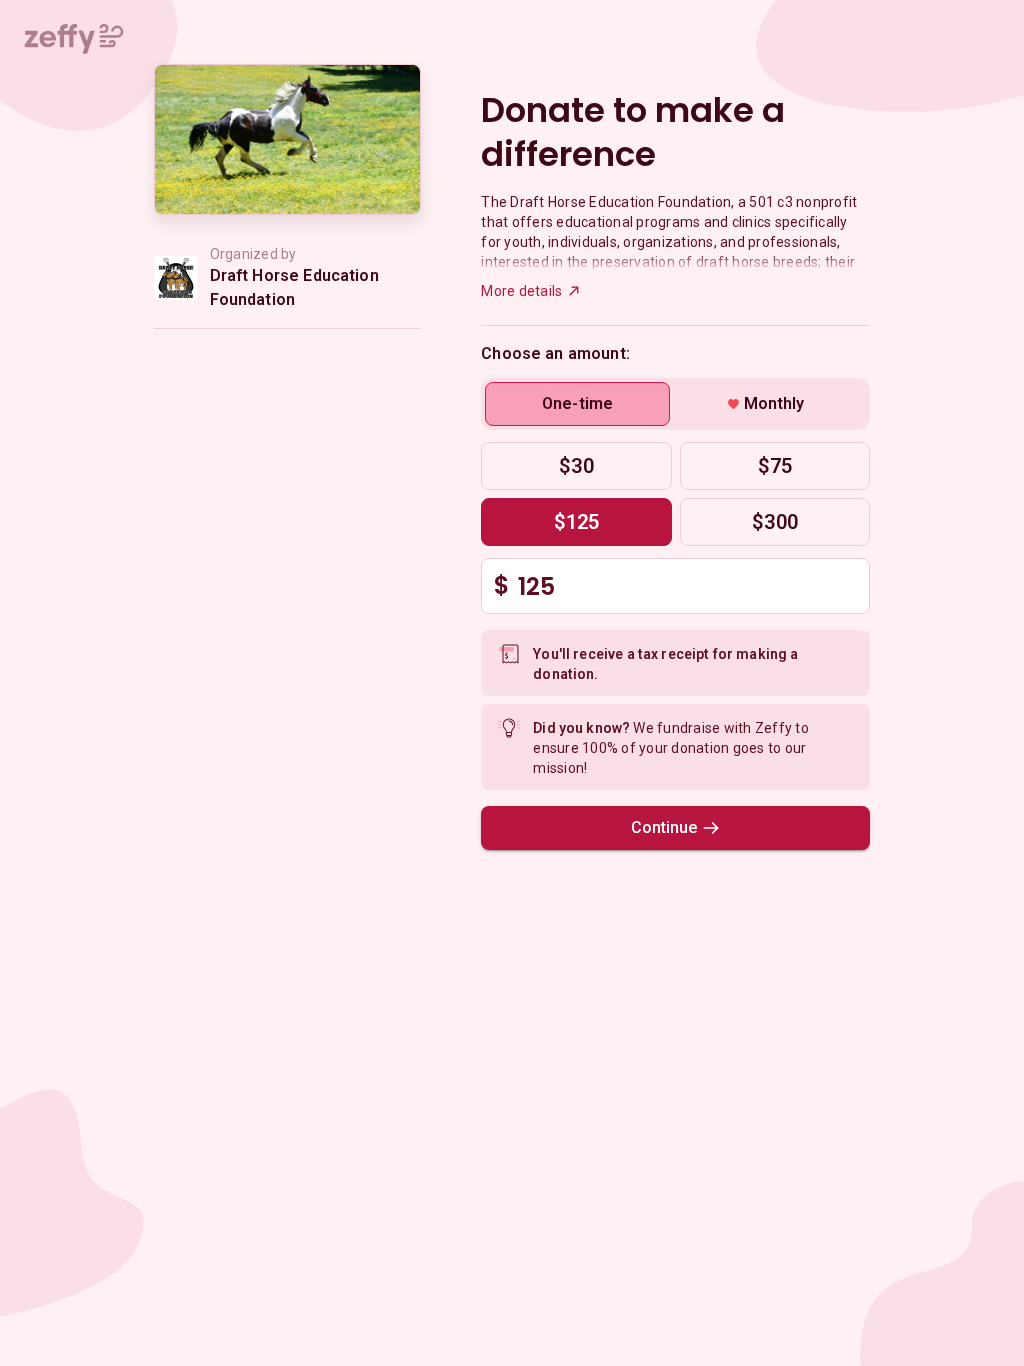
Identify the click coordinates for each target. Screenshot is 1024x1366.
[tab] (577, 404)
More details (521, 291)
